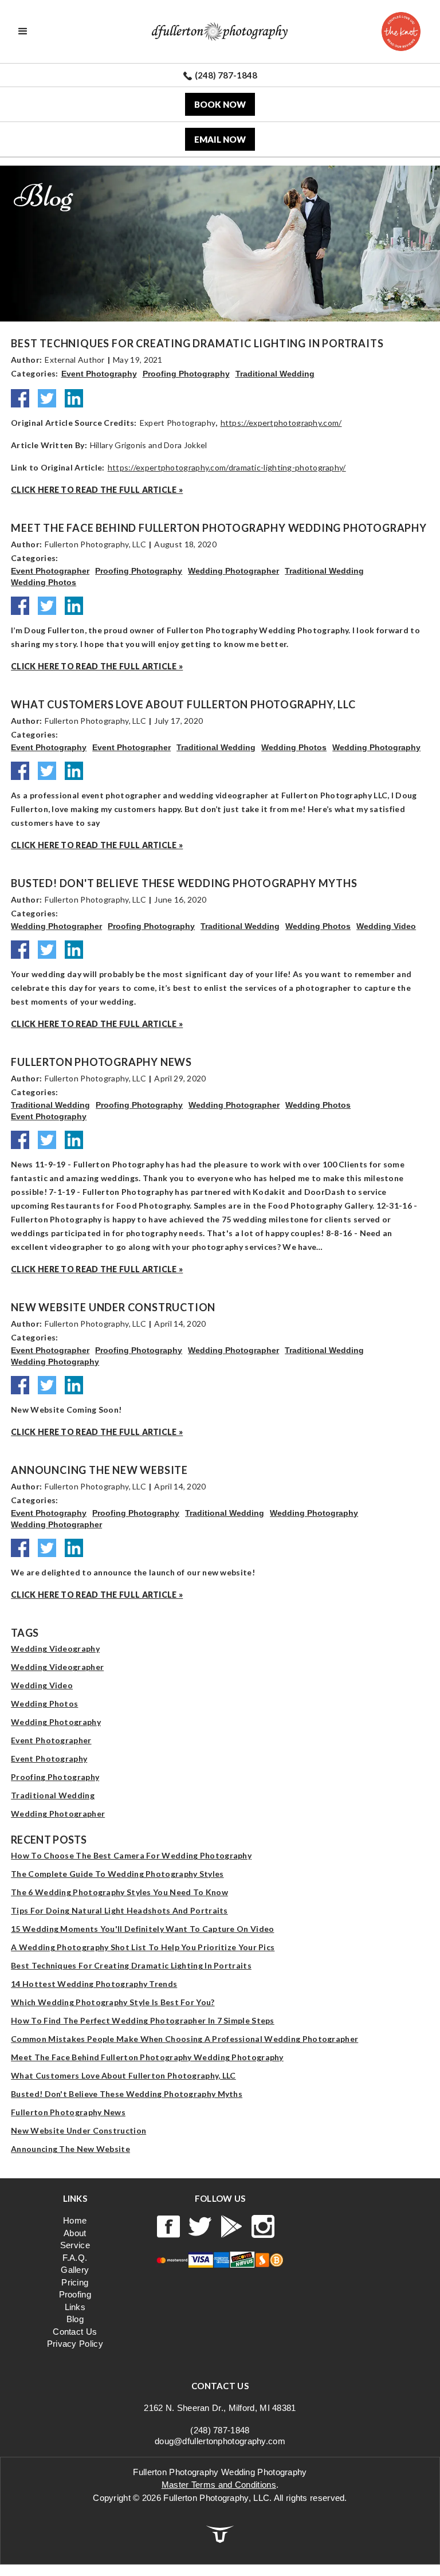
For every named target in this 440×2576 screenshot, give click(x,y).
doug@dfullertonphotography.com (220, 2441)
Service (75, 2245)
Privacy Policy (75, 2344)
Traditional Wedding (275, 374)
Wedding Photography (376, 747)
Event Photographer (50, 571)
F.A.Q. (75, 2258)
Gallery (75, 2270)
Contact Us (75, 2332)
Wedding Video (386, 926)
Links (75, 2307)
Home (75, 2220)
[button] (23, 32)
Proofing (75, 2294)
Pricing (75, 2282)
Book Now (220, 104)
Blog (75, 2319)
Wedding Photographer (233, 571)
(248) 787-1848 (220, 2430)
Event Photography (99, 374)
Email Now (220, 139)
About (75, 2233)
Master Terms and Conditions (219, 2485)
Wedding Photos (44, 582)
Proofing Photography (186, 374)
